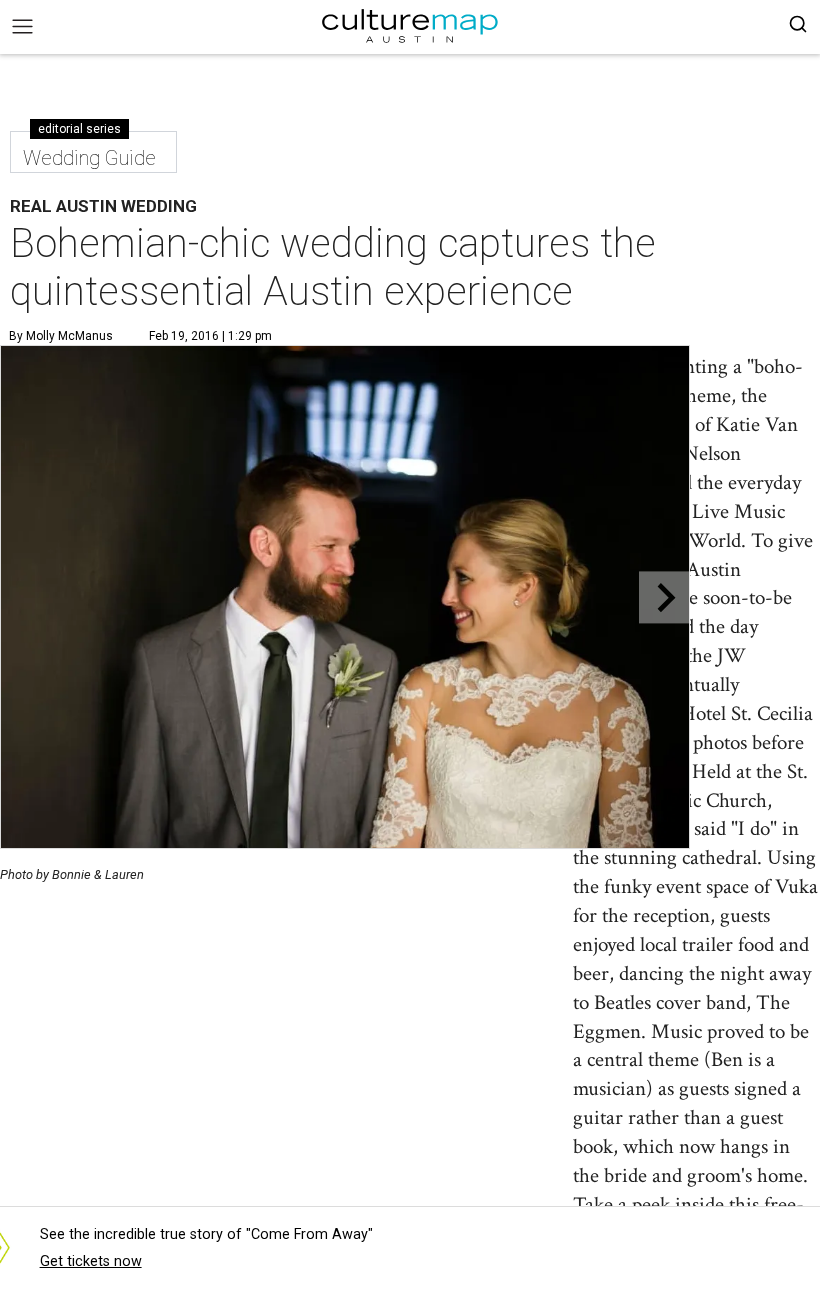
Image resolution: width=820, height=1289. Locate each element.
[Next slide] (664, 597)
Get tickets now (91, 1261)
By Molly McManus (61, 336)
